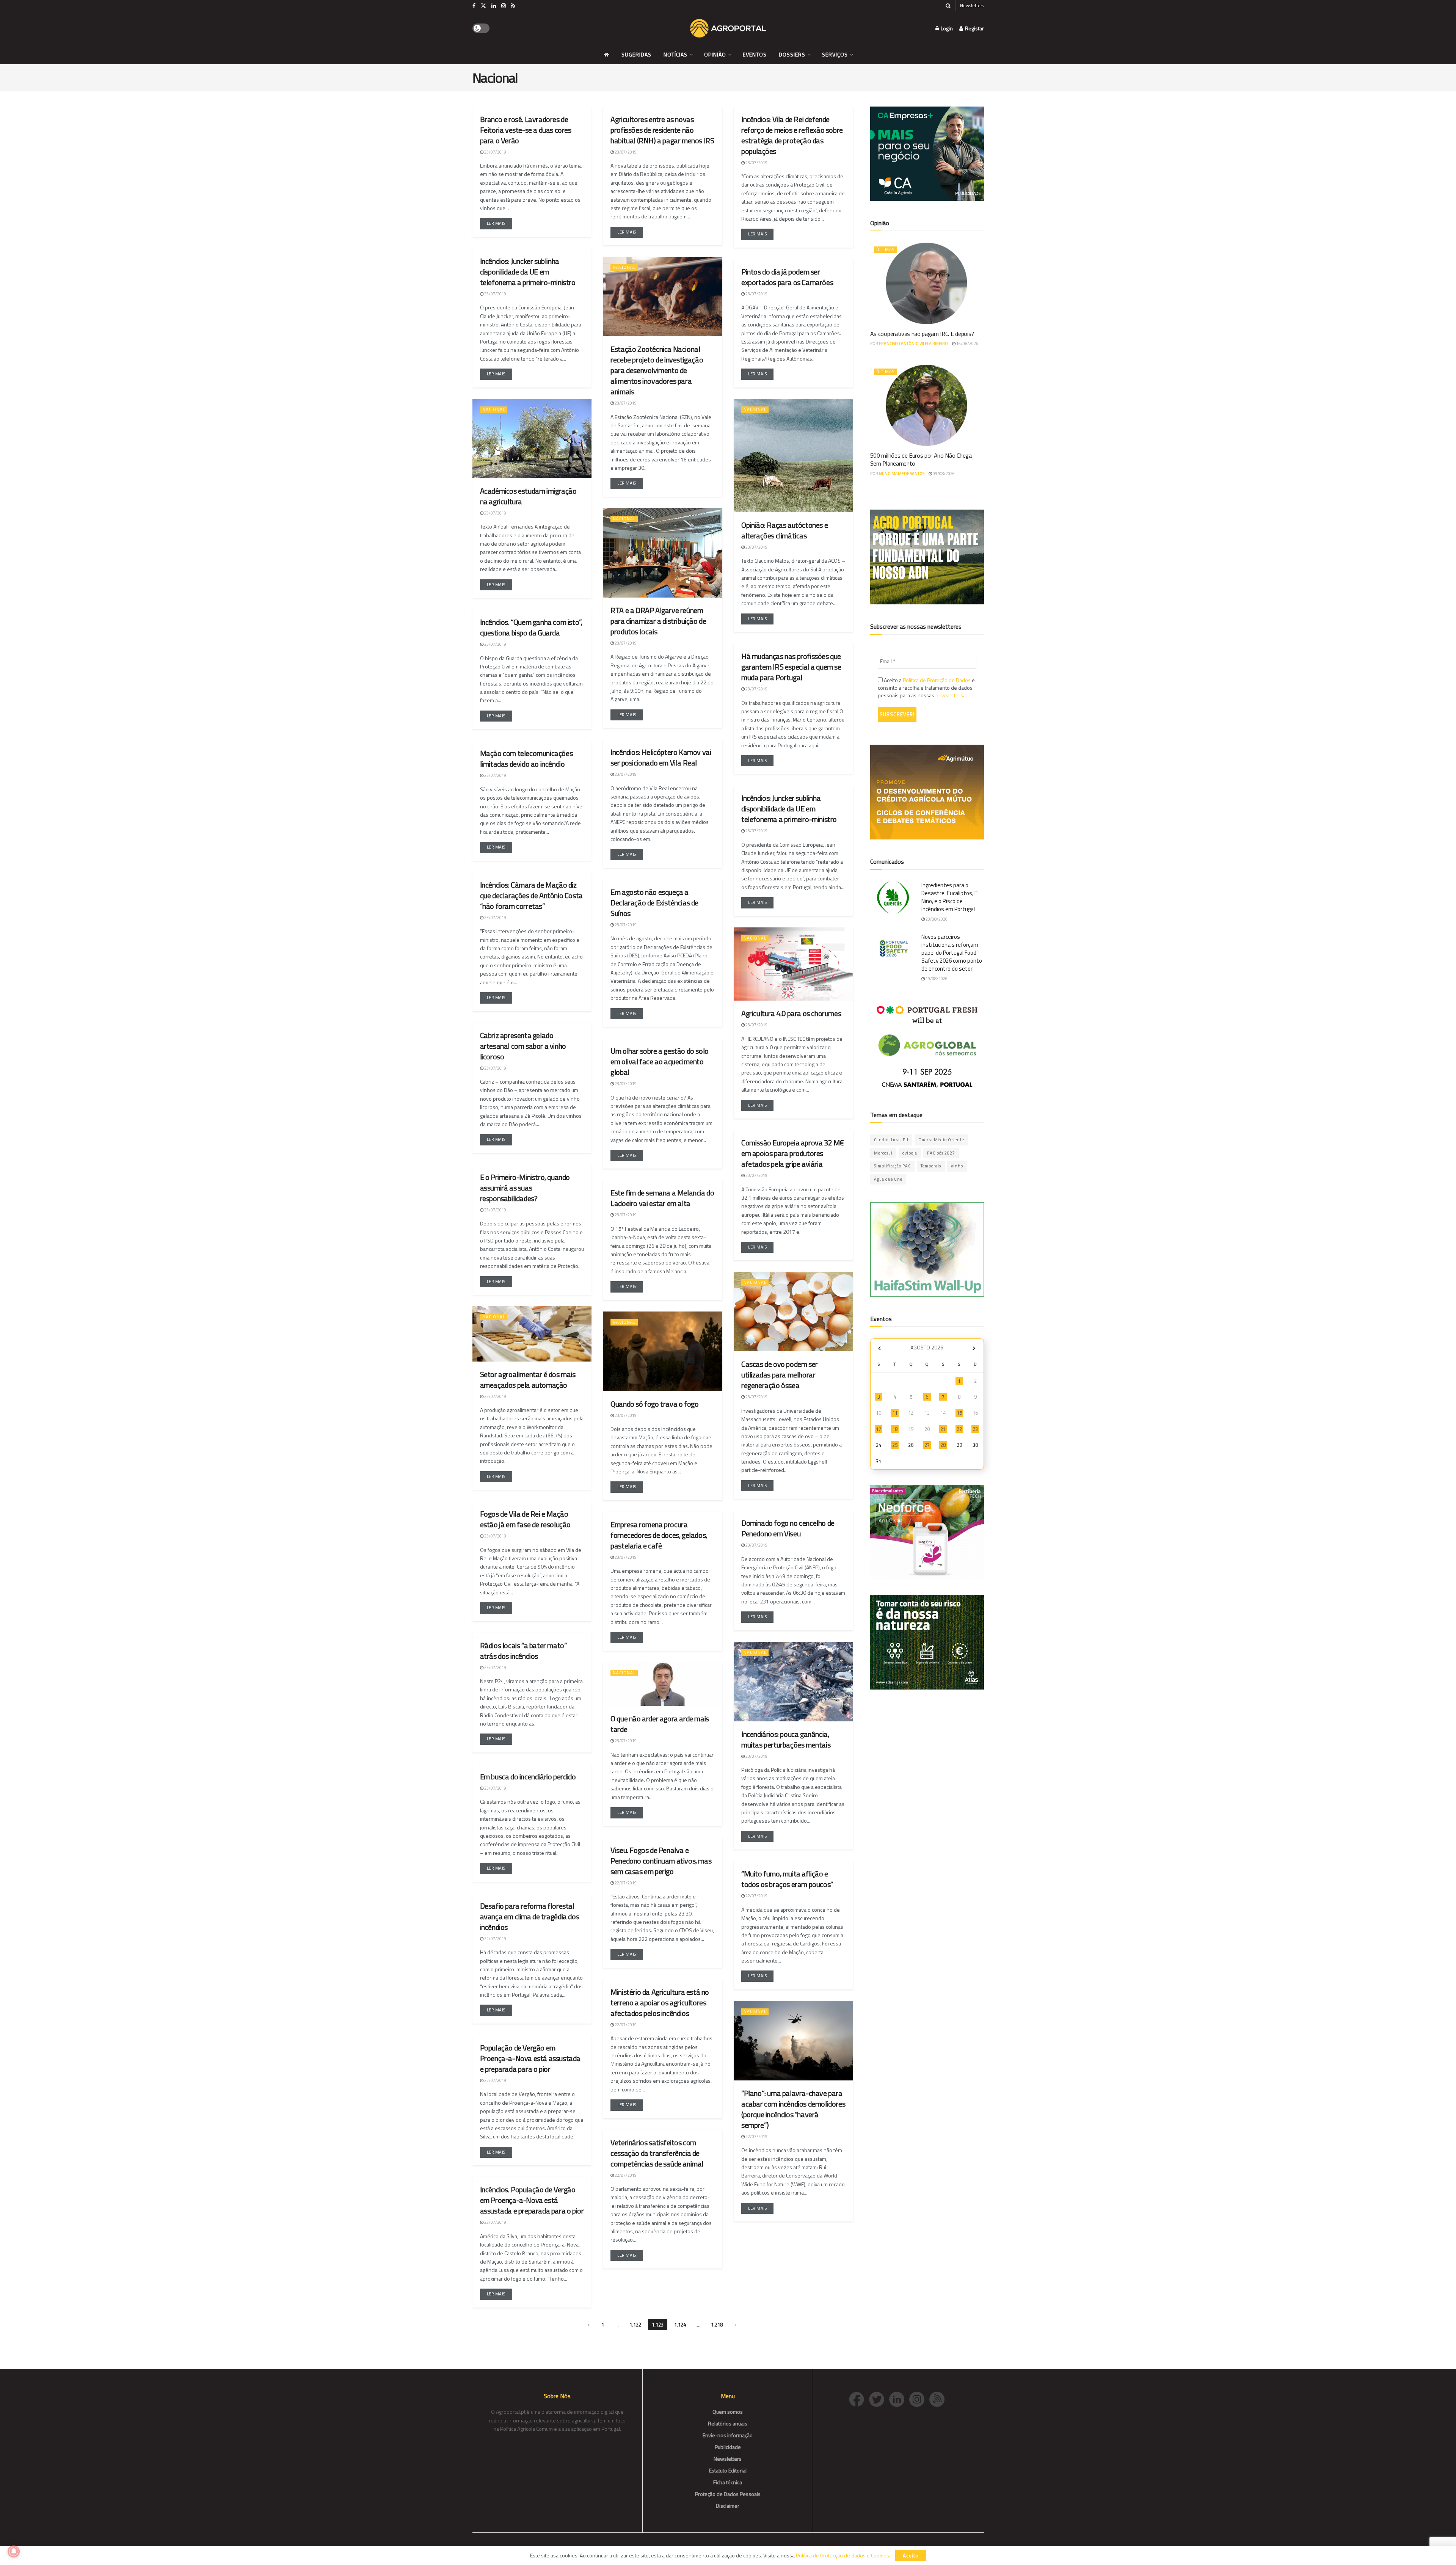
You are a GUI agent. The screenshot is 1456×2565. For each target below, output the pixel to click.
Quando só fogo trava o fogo (654, 1404)
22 (959, 1429)
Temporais (931, 1166)
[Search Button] (948, 6)
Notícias (675, 54)
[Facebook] (859, 2398)
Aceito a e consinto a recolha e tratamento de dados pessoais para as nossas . (926, 688)
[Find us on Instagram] (504, 6)
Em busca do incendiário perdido (528, 1777)
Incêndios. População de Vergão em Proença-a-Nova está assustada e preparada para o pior (532, 2200)
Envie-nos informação (728, 2435)
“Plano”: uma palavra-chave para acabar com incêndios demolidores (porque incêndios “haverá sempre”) (793, 2109)
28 (943, 1445)
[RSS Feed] (939, 2398)
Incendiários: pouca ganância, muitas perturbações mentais (786, 1739)
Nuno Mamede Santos (902, 474)
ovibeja (910, 1153)
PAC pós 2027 (941, 1153)
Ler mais (500, 222)
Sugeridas (636, 54)
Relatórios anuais (728, 2423)
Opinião (715, 54)
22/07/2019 (625, 1883)
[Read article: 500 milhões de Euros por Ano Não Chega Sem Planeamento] (927, 405)
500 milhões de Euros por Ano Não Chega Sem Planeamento (921, 459)
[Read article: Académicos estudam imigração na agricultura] (532, 438)
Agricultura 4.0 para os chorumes (791, 1013)
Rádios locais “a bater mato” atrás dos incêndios (524, 1651)
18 (895, 1429)
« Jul (880, 1348)
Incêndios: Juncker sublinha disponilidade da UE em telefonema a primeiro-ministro (528, 272)
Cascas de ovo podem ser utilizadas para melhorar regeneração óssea (780, 1375)
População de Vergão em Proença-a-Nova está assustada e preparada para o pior (530, 2058)
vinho (957, 1166)
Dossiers (792, 54)
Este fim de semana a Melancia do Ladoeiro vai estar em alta (662, 1198)
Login (946, 28)
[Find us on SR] (513, 6)
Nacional (624, 267)
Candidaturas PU (891, 1140)
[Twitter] (879, 2398)
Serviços (835, 54)
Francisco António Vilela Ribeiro (913, 344)
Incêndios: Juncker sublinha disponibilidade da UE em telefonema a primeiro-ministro (789, 809)
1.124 (680, 2325)
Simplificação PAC (892, 1166)
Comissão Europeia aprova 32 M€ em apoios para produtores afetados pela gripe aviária (792, 1153)
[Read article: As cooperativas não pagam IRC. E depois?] (927, 283)
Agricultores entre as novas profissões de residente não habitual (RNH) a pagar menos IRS (662, 130)
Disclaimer (728, 2506)
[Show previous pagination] (588, 2325)
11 (895, 1413)
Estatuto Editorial (728, 2470)
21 (943, 1429)
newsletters (949, 695)
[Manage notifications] (14, 2551)
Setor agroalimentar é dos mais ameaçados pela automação (528, 1380)
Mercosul (883, 1153)
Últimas (885, 249)
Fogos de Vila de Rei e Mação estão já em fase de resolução (525, 1519)
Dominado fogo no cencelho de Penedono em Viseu (788, 1528)
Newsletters (972, 5)
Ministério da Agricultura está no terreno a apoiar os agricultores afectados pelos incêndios (660, 2003)
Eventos (755, 54)
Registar (974, 28)
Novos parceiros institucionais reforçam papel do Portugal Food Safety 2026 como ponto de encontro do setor (952, 953)
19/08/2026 (936, 979)
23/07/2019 (495, 152)
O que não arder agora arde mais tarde (660, 1724)
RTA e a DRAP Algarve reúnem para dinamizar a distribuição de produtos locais (658, 621)
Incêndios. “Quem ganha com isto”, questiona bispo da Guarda (531, 627)
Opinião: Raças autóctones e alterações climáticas (784, 530)
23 (975, 1429)
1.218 (717, 2325)
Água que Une (888, 1179)
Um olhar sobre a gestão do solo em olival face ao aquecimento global (660, 1061)
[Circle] (899, 2398)
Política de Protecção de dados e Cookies (843, 2555)
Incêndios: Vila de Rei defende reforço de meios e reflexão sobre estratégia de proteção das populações (792, 135)
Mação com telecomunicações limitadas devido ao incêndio (526, 759)
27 (927, 1445)
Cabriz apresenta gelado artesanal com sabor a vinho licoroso (523, 1046)
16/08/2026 (967, 344)
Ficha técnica (728, 2482)
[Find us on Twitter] (483, 6)
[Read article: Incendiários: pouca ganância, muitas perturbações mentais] (793, 1682)
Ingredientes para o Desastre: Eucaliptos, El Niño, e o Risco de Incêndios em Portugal (950, 897)
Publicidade (728, 2447)
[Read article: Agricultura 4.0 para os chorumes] (793, 964)
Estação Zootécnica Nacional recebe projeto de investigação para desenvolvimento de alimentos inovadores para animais (657, 370)
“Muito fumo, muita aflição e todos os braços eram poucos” (787, 1879)
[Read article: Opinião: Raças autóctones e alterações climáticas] (793, 456)
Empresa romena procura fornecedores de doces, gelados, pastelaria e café (659, 1535)
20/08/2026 (936, 919)
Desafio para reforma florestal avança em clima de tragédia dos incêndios (530, 1916)
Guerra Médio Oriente (941, 1140)
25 (895, 1445)
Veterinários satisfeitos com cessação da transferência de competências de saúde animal (657, 2153)
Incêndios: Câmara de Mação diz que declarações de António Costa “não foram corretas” (531, 895)
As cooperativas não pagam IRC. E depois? (922, 334)
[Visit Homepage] (728, 28)
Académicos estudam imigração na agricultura (528, 496)
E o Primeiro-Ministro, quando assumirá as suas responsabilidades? (525, 1188)
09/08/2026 (943, 474)
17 (879, 1429)
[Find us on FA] (474, 6)
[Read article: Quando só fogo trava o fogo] (663, 1351)
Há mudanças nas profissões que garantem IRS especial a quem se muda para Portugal (791, 667)
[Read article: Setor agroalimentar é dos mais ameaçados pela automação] (532, 1334)
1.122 (635, 2325)
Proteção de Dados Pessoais (728, 2494)
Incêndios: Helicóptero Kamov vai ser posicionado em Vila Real (661, 757)
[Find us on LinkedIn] (494, 6)
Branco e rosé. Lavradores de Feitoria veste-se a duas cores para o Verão (526, 130)
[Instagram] (919, 2398)
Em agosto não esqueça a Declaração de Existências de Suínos (654, 903)
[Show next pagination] (735, 2325)
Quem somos (728, 2412)
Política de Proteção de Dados (937, 680)
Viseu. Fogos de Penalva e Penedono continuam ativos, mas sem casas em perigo (661, 1861)
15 (959, 1413)
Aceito (911, 2556)
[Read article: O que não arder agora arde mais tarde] (663, 1684)
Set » (974, 1348)
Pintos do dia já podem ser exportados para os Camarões (787, 277)
